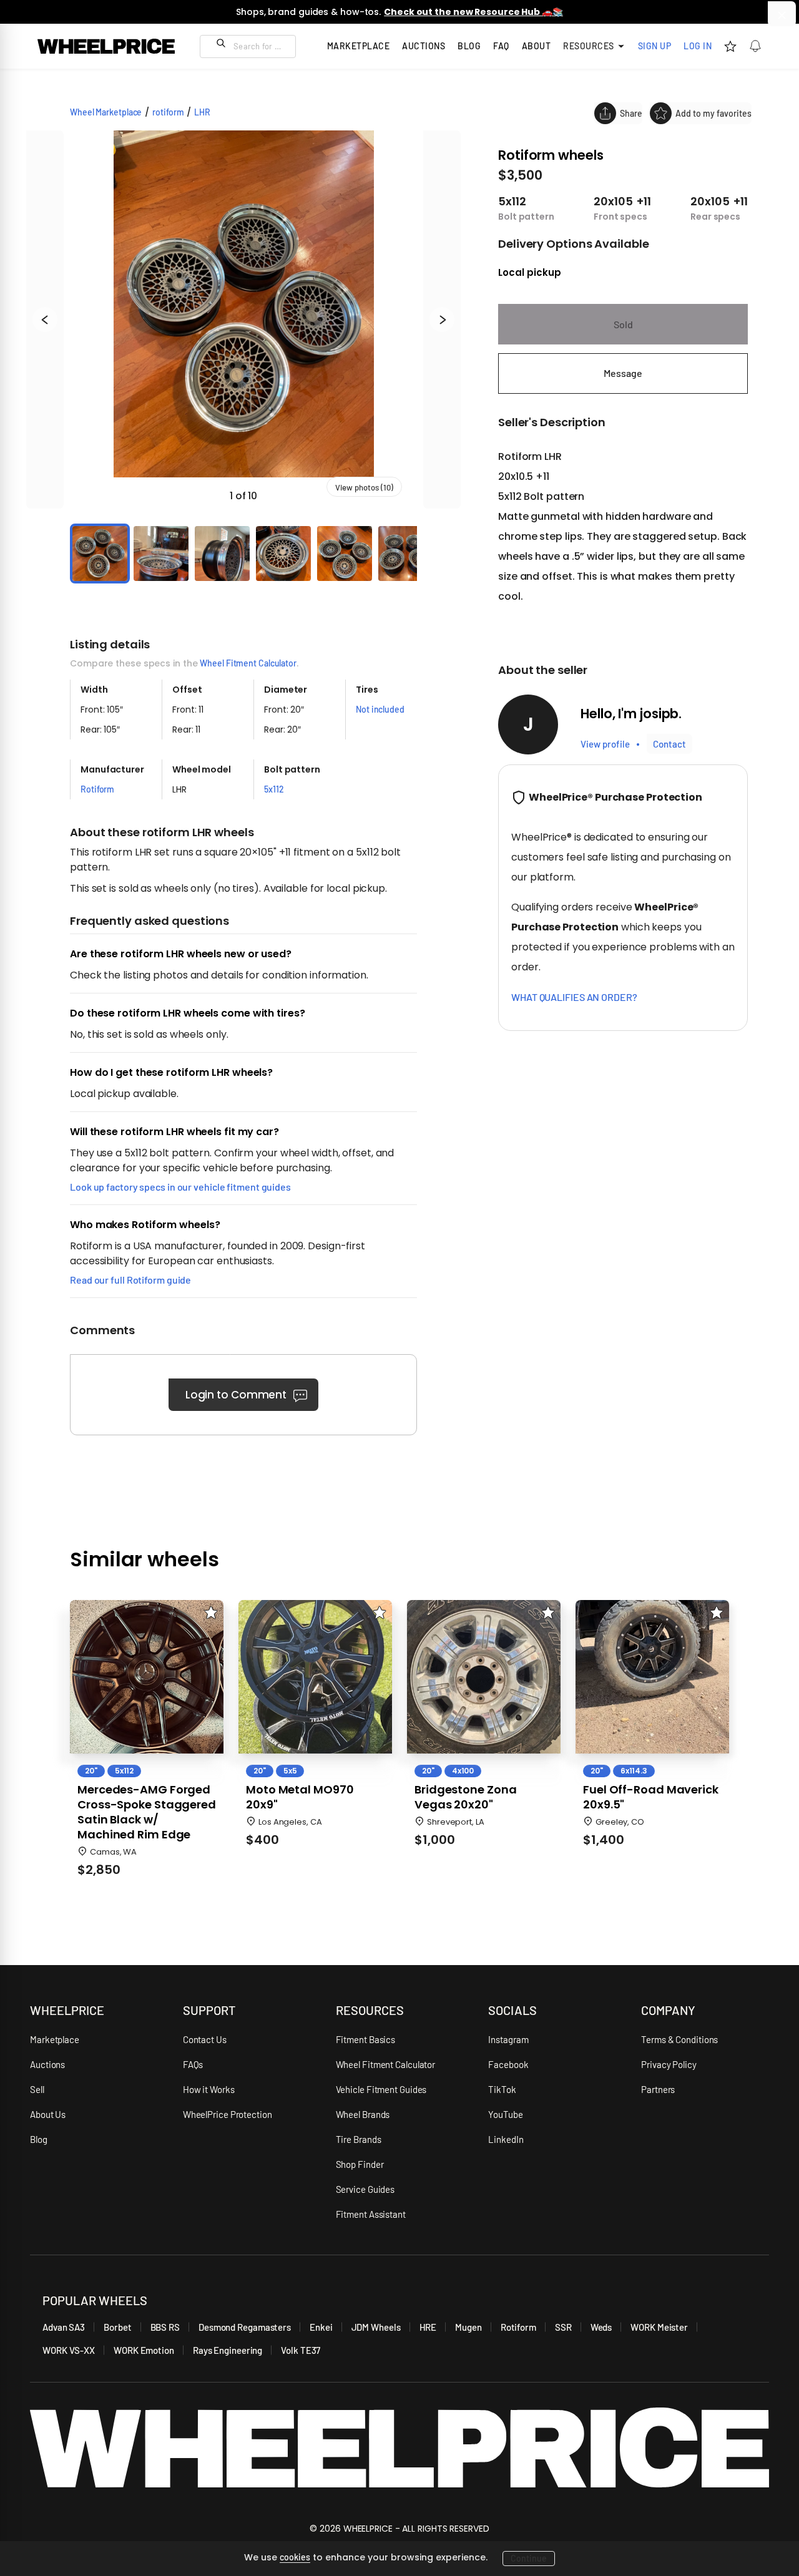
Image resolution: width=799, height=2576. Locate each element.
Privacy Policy (669, 2064)
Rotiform (518, 2327)
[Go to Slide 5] (345, 554)
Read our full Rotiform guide (130, 1280)
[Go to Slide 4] (283, 554)
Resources (589, 46)
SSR (563, 2327)
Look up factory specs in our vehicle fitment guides (180, 1187)
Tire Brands (359, 2139)
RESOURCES (370, 2010)
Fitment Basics (366, 2039)
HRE (428, 2327)
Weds (601, 2327)
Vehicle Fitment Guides (381, 2089)
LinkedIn (506, 2139)
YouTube (505, 2114)
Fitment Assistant (371, 2214)
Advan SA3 (64, 2327)
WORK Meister (659, 2327)
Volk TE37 (301, 2350)
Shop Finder (360, 2164)
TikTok (502, 2089)
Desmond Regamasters (245, 2327)
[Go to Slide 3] (222, 554)
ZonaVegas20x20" (465, 1797)
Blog (469, 46)
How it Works (209, 2089)
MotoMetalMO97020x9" (300, 1797)
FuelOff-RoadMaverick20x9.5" (651, 1797)
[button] (243, 320)
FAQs (193, 2064)
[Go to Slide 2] (161, 554)
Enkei (321, 2327)
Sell (37, 2089)
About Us (48, 2114)
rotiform (168, 112)
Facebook (508, 2064)
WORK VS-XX (69, 2350)
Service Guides (365, 2189)
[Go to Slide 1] (100, 554)
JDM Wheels (376, 2327)
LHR (202, 112)
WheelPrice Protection (228, 2114)
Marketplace (55, 2039)
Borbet (117, 2327)
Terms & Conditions (679, 2039)
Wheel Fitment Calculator (248, 663)
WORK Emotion (144, 2350)
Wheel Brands (363, 2114)
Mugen (468, 2327)
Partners (658, 2089)
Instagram (508, 2039)
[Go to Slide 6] (406, 554)
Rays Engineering (228, 2350)
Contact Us (205, 2039)
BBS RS (165, 2327)
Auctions (47, 2064)
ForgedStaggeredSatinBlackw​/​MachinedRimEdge (147, 1812)
